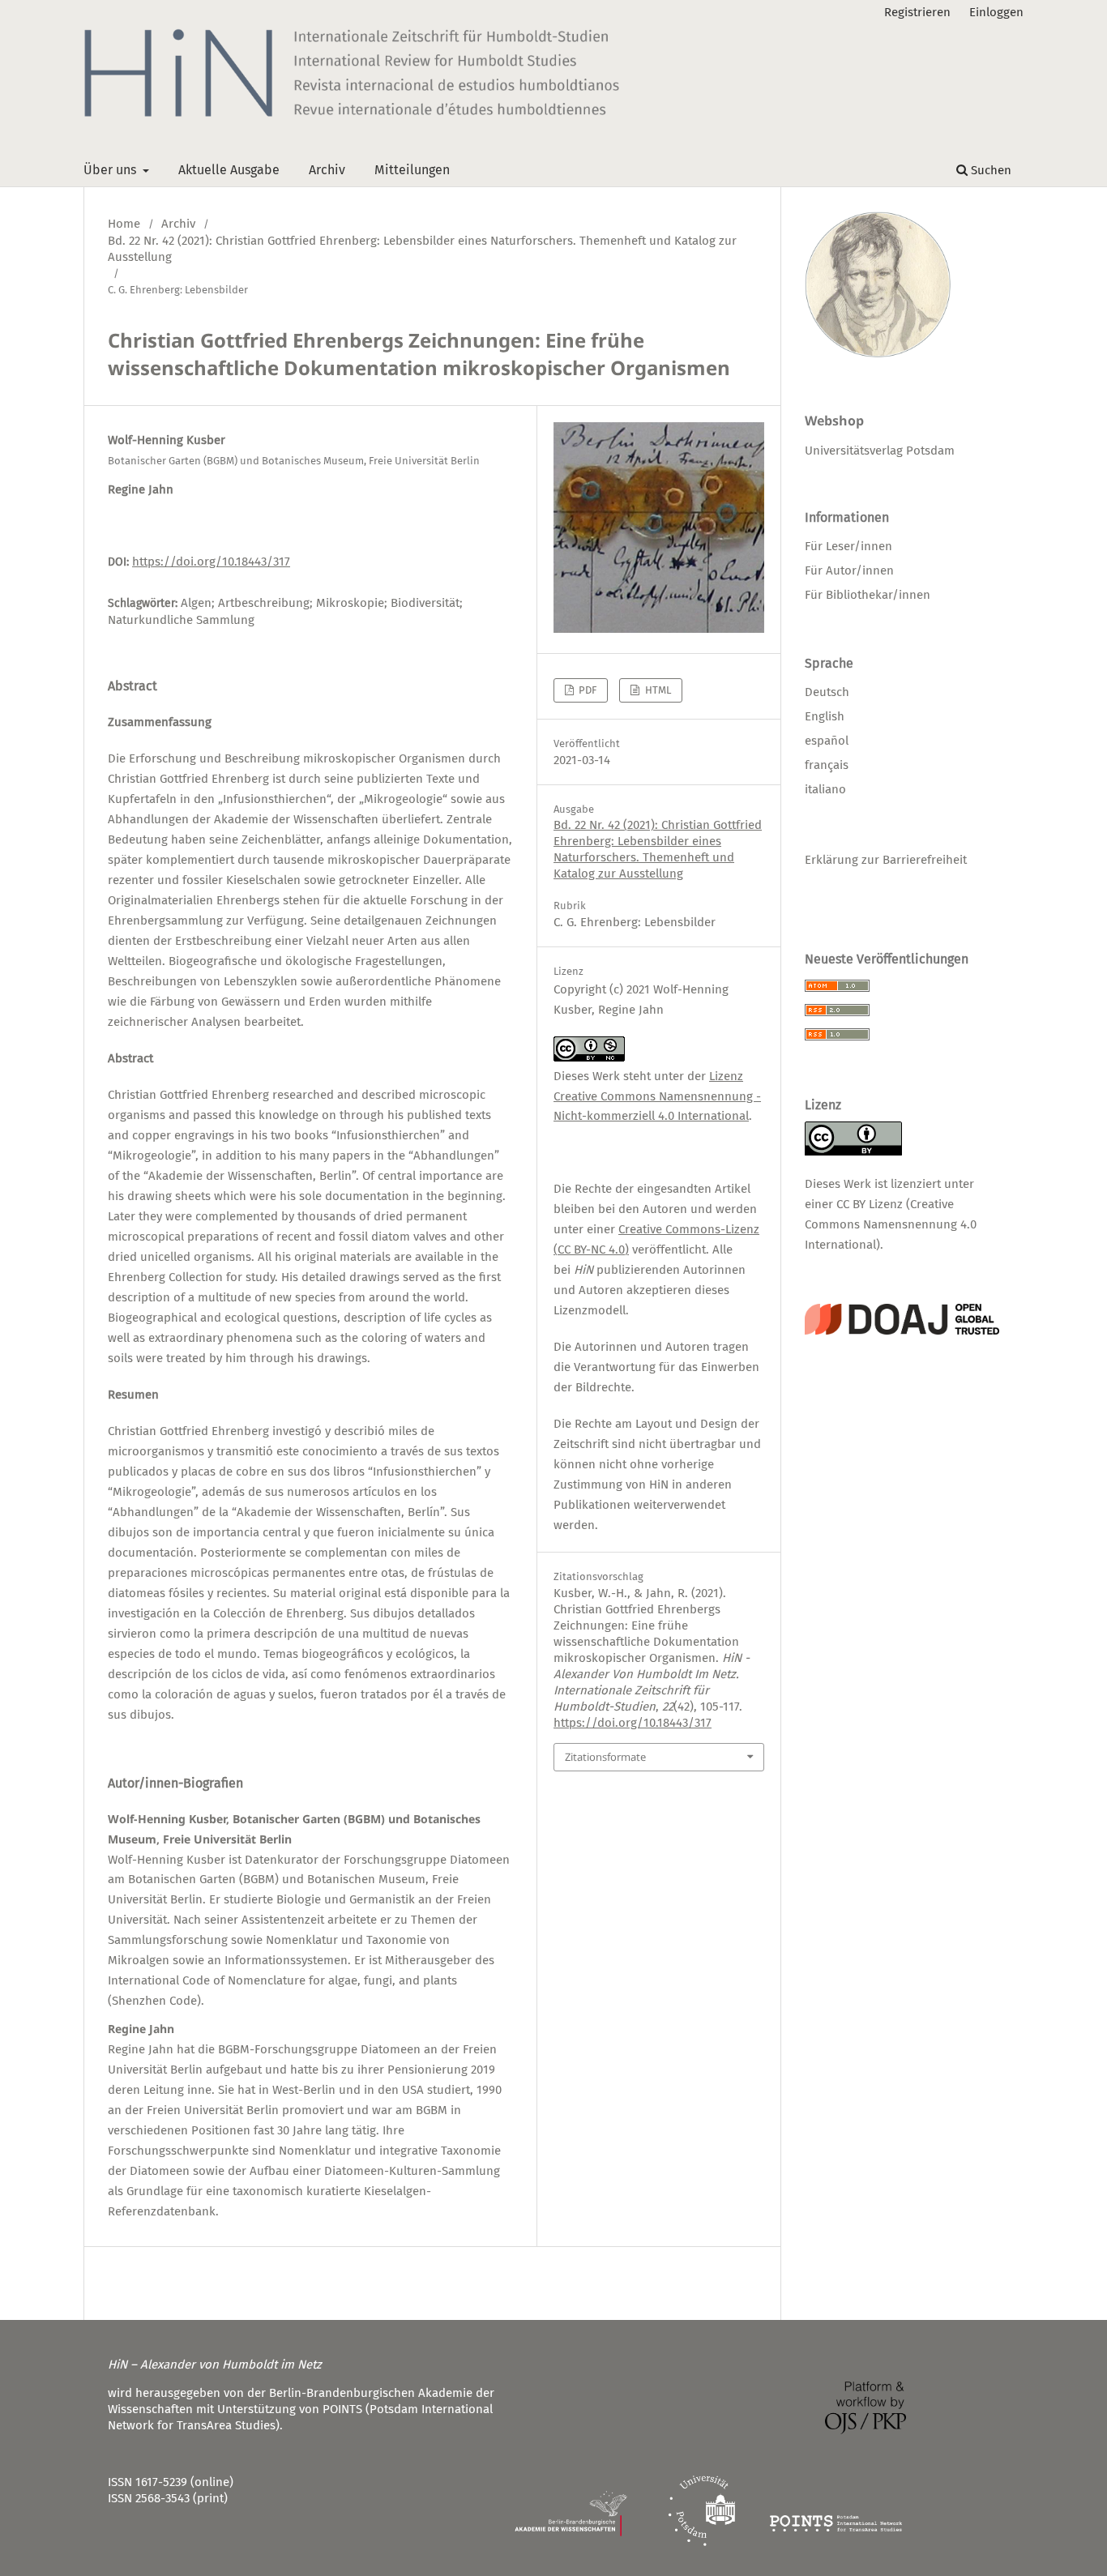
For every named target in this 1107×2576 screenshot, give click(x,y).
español (827, 741)
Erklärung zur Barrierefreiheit (886, 860)
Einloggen (996, 12)
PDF (586, 690)
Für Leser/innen (848, 546)
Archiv (327, 170)
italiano (825, 789)
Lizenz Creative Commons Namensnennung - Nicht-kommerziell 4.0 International (657, 1096)
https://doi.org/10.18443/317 (211, 562)
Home (124, 224)
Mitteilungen (412, 170)
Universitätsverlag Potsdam (880, 451)
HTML (657, 690)
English (825, 716)
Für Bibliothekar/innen (868, 595)
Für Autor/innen (849, 570)
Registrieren (917, 12)
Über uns (111, 170)
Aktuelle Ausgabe (229, 170)
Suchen (989, 170)
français (827, 765)
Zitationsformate (605, 1757)
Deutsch (827, 692)
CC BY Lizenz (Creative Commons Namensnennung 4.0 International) (891, 1224)
